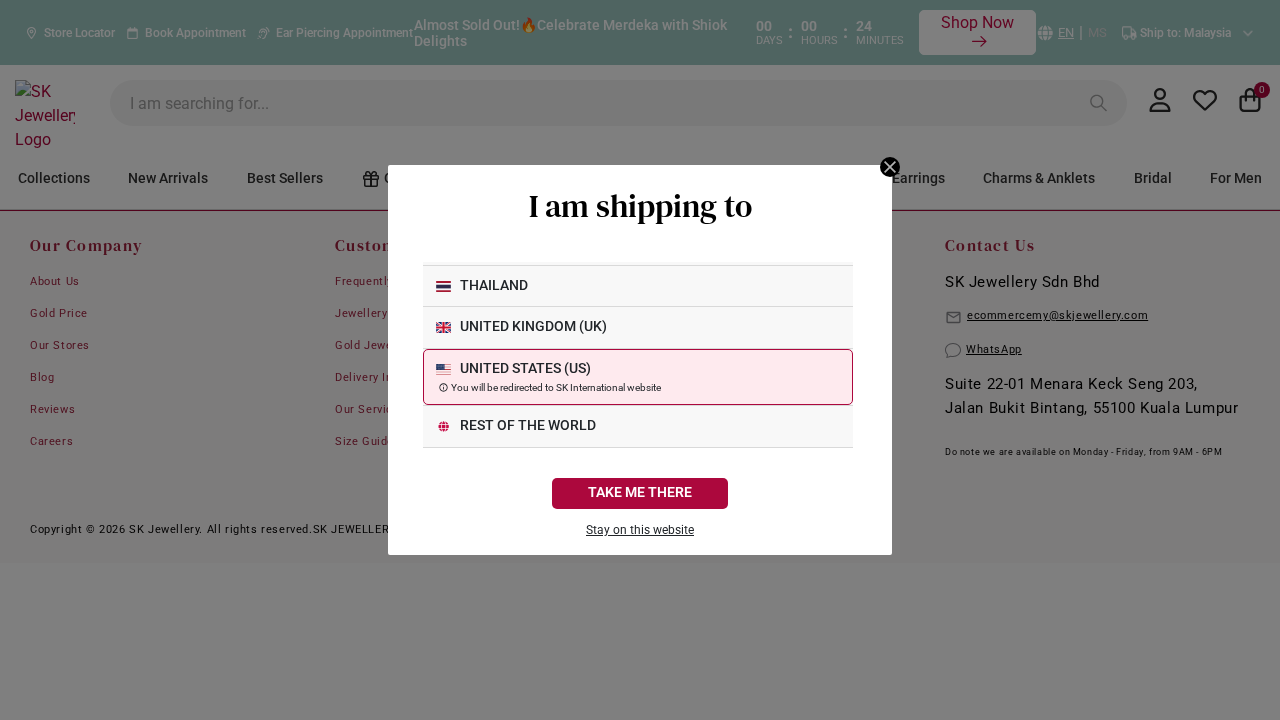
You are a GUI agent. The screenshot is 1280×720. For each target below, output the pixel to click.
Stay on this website (640, 530)
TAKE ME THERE (640, 492)
